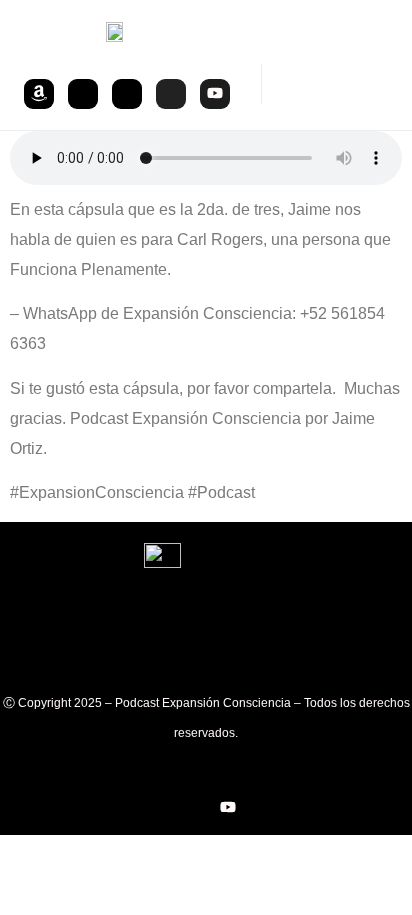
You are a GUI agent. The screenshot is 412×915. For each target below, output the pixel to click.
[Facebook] (127, 94)
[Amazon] (39, 94)
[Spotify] (83, 94)
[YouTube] (215, 94)
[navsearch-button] (281, 84)
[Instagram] (171, 94)
